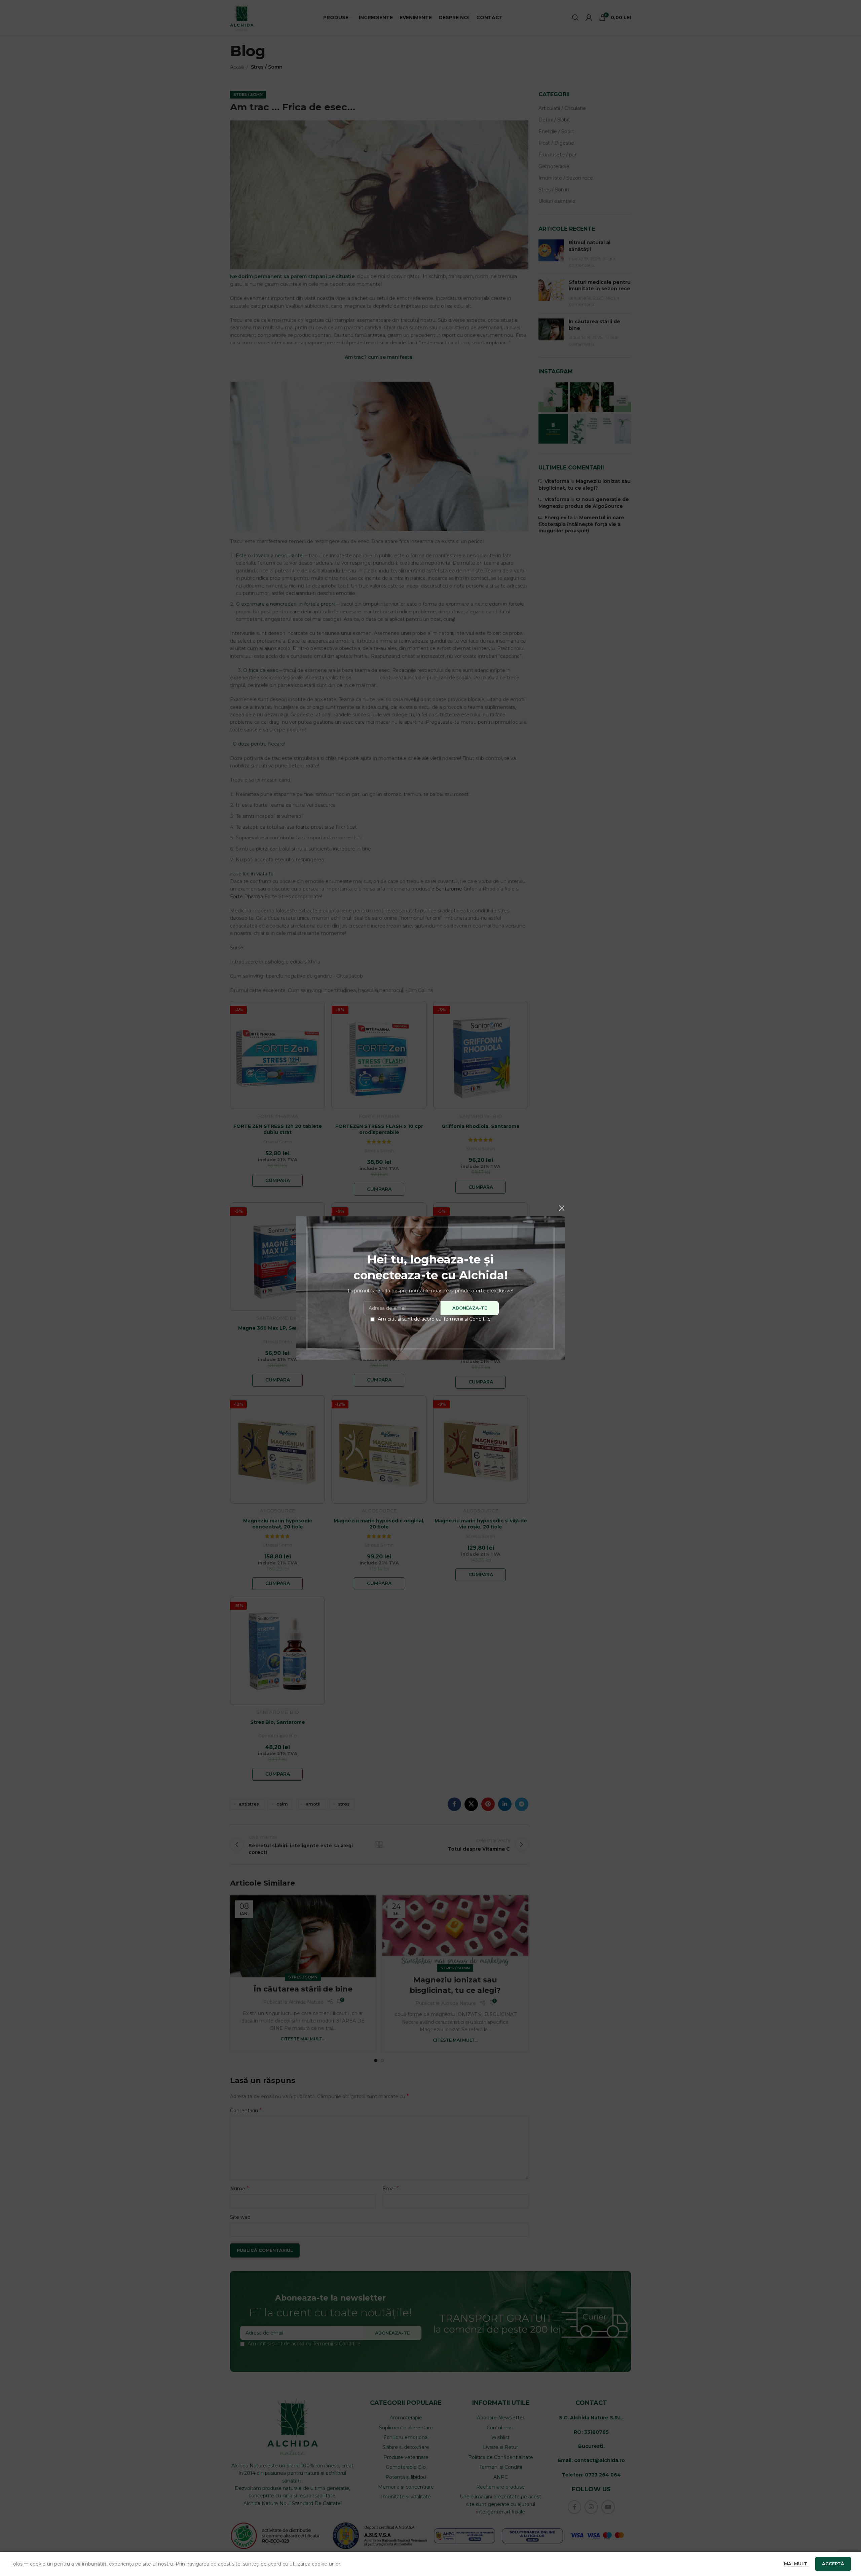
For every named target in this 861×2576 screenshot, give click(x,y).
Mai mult (796, 2564)
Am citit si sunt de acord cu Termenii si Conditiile (434, 1319)
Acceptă (833, 2564)
